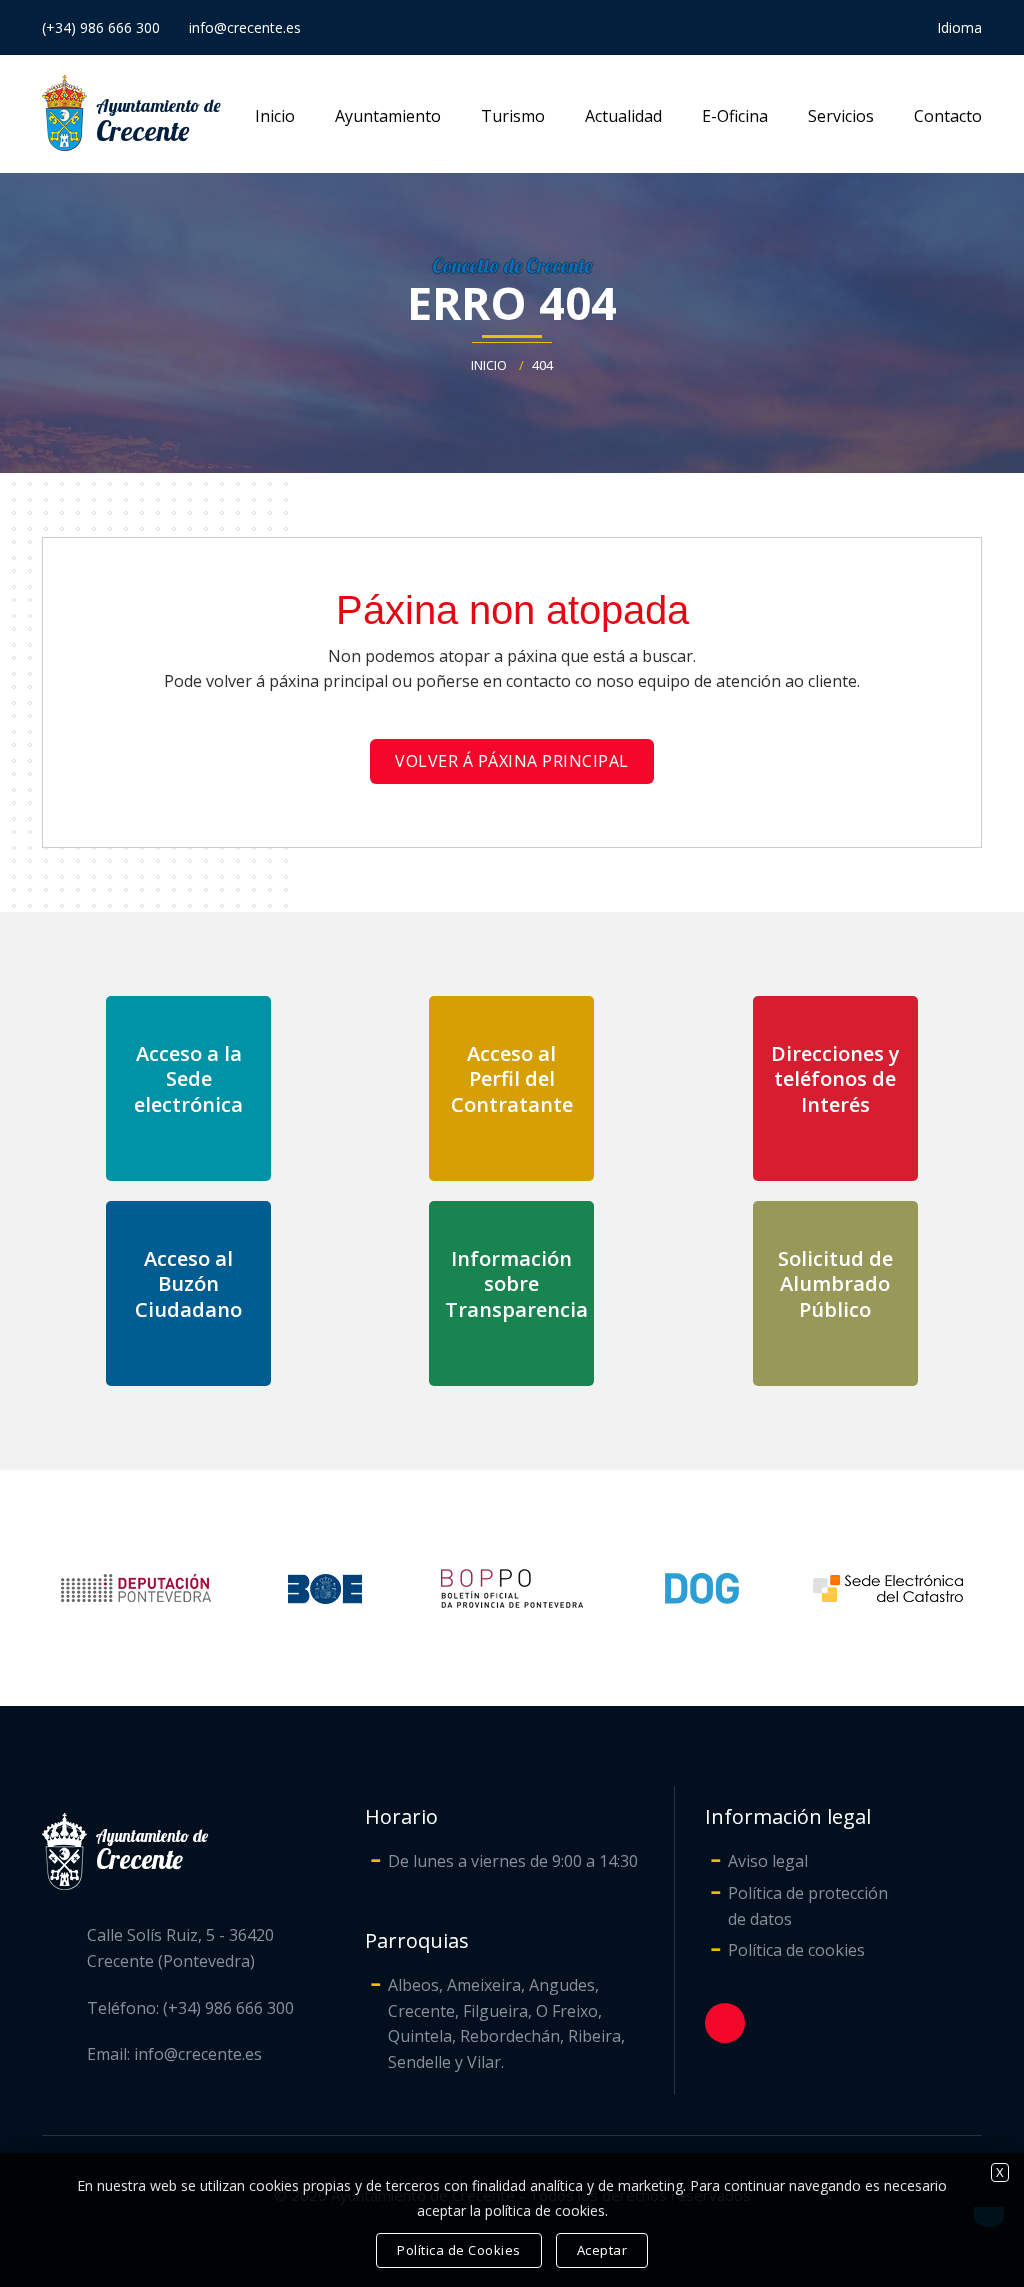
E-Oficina (735, 116)
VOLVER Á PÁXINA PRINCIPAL (512, 761)
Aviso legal (768, 1861)
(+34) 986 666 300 (101, 27)
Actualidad (623, 116)
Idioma (959, 27)
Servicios (841, 116)
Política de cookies (796, 1950)
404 (542, 365)
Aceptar (602, 2250)
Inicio (275, 116)
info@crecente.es (245, 27)
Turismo (513, 116)
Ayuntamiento (388, 116)
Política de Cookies (459, 2250)
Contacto (948, 116)
